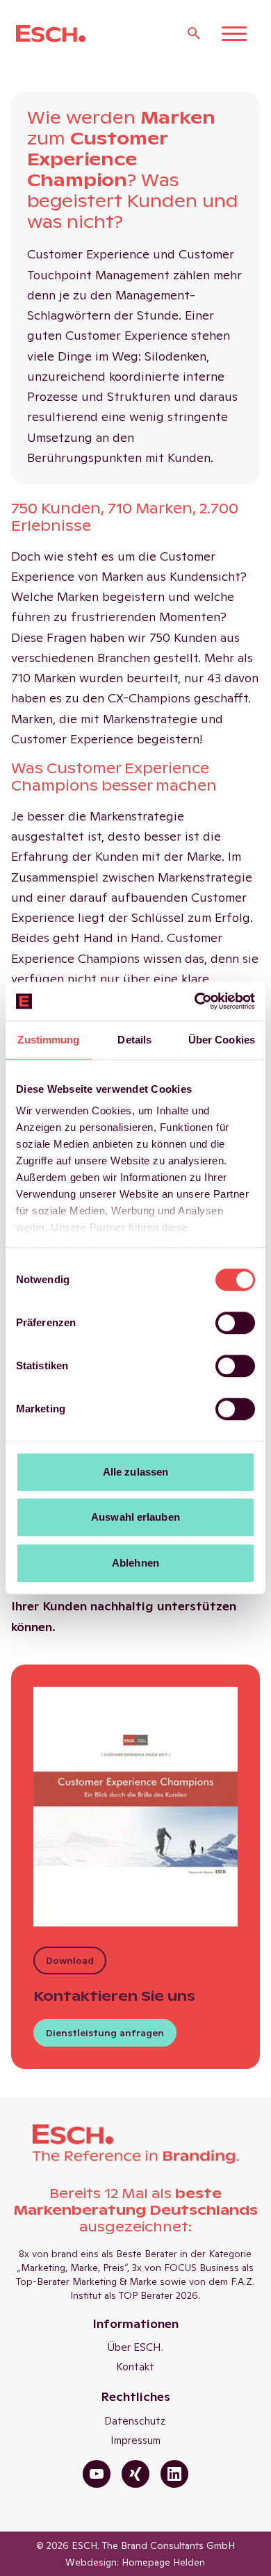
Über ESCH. (135, 2347)
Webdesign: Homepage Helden (135, 2562)
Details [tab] (134, 1040)
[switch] (235, 1323)
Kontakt (135, 2367)
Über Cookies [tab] (222, 1040)
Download (70, 1960)
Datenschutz (135, 2421)
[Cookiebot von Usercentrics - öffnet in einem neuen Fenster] (195, 1001)
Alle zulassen (135, 1472)
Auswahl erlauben (135, 1517)
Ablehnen (135, 1563)
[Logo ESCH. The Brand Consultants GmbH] (51, 34)
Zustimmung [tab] (48, 1040)
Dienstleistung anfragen (105, 2033)
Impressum (135, 2440)
